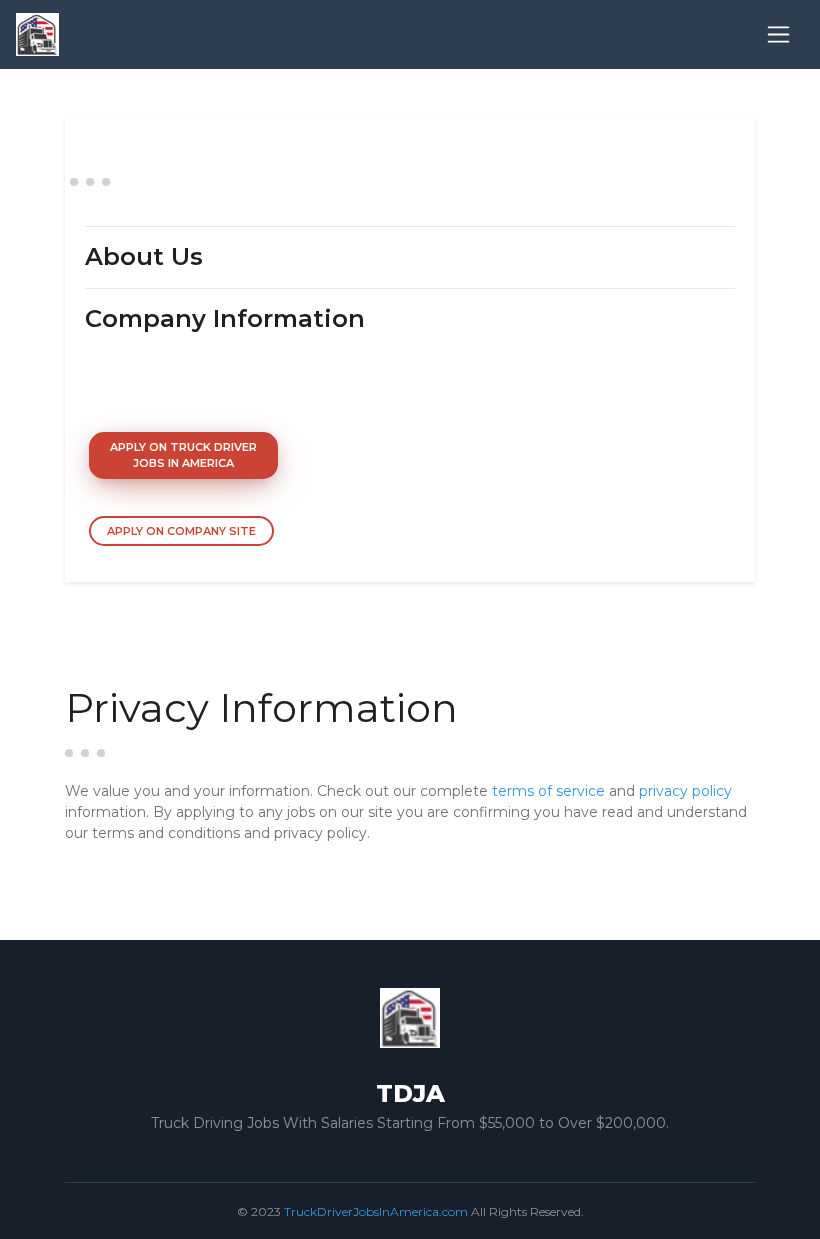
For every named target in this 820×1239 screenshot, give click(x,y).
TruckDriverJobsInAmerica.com (376, 1211)
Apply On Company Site (181, 531)
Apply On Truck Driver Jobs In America (183, 455)
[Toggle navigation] (778, 34)
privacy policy (685, 791)
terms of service (548, 791)
